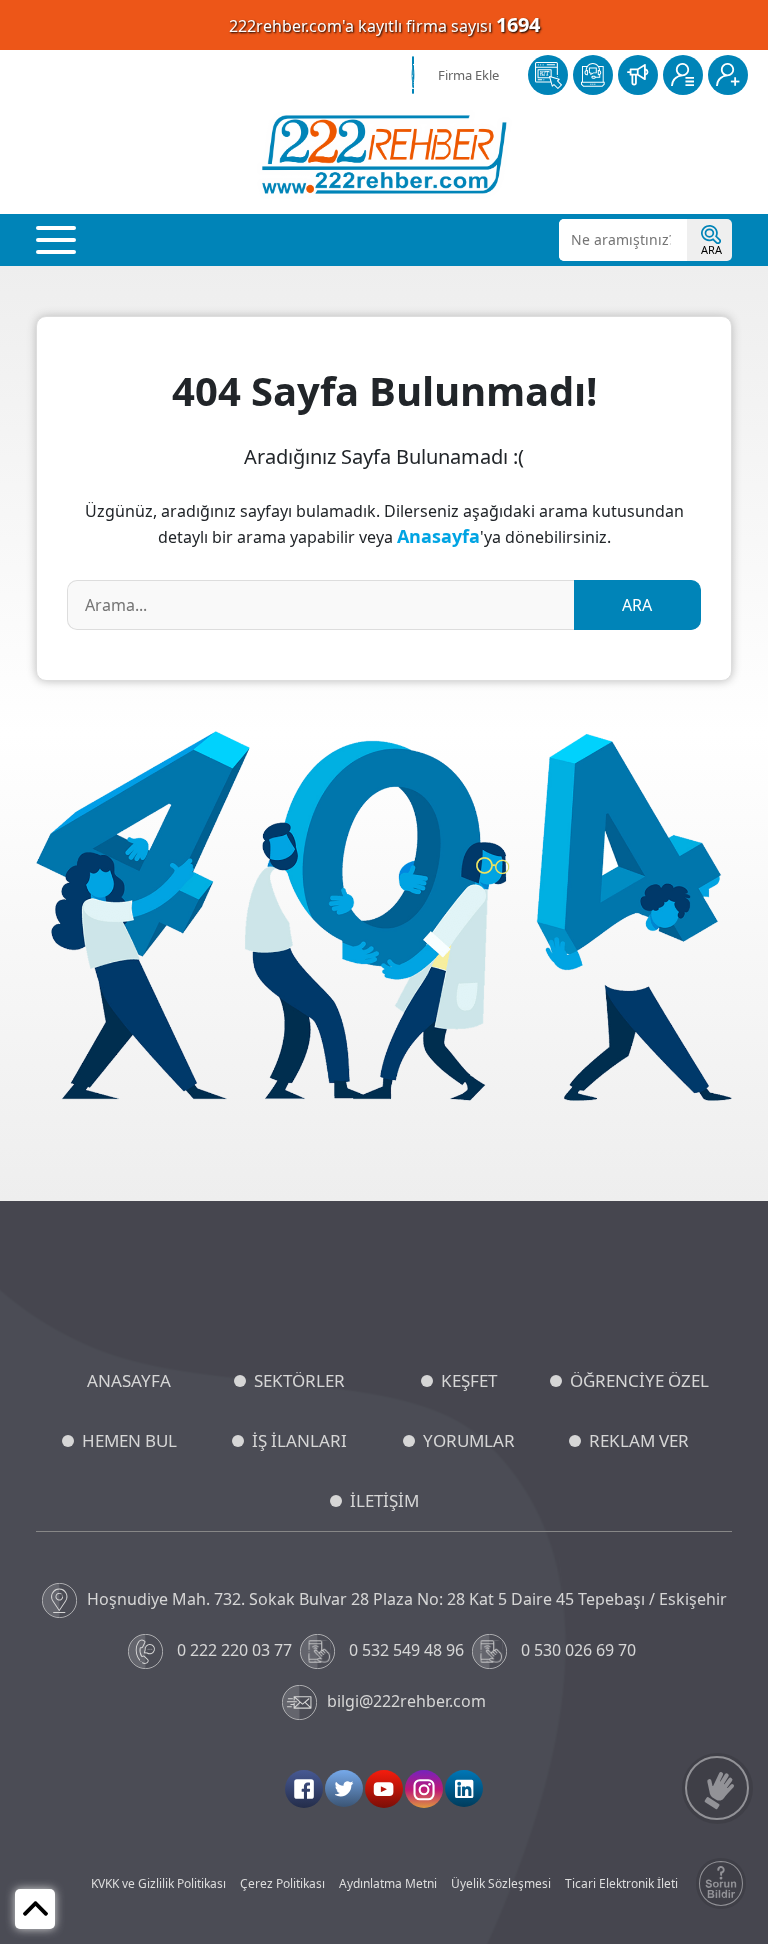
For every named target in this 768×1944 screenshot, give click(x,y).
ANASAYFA (129, 1380)
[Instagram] (424, 1789)
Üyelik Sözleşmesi (501, 1883)
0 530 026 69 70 (578, 1650)
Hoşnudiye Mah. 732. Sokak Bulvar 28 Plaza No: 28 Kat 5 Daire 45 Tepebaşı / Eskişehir (407, 1599)
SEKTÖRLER (299, 1380)
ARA (637, 605)
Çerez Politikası (282, 1883)
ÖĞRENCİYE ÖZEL (639, 1380)
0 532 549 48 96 (406, 1650)
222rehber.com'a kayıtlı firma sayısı (384, 24)
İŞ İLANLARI (299, 1440)
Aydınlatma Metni (388, 1883)
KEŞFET (469, 1380)
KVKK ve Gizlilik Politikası (158, 1883)
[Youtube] (384, 1789)
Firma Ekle (468, 75)
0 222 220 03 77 (234, 1650)
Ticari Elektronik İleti (621, 1883)
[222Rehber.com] (384, 154)
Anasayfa (438, 536)
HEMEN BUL (129, 1440)
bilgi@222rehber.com (406, 1701)
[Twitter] (344, 1788)
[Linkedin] (464, 1788)
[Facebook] (304, 1789)
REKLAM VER (639, 1440)
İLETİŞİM (384, 1500)
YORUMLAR (469, 1440)
